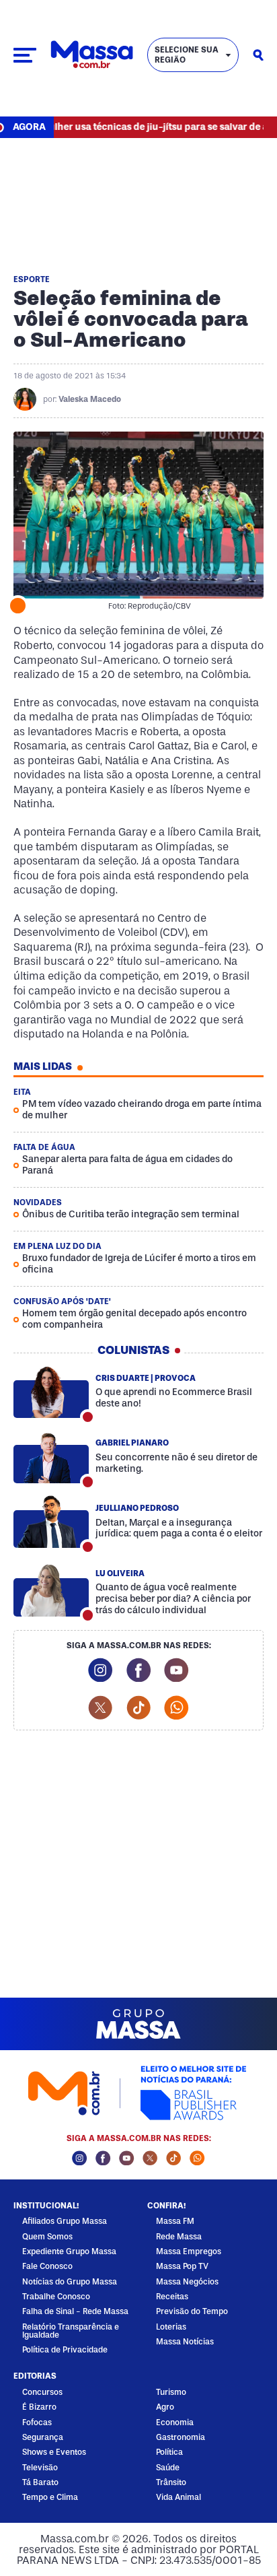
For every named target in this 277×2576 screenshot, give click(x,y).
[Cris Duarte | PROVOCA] (51, 1392)
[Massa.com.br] (92, 55)
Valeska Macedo (90, 399)
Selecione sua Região (187, 55)
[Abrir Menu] (25, 55)
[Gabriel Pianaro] (51, 1457)
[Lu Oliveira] (51, 1590)
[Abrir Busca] (258, 55)
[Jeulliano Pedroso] (51, 1522)
